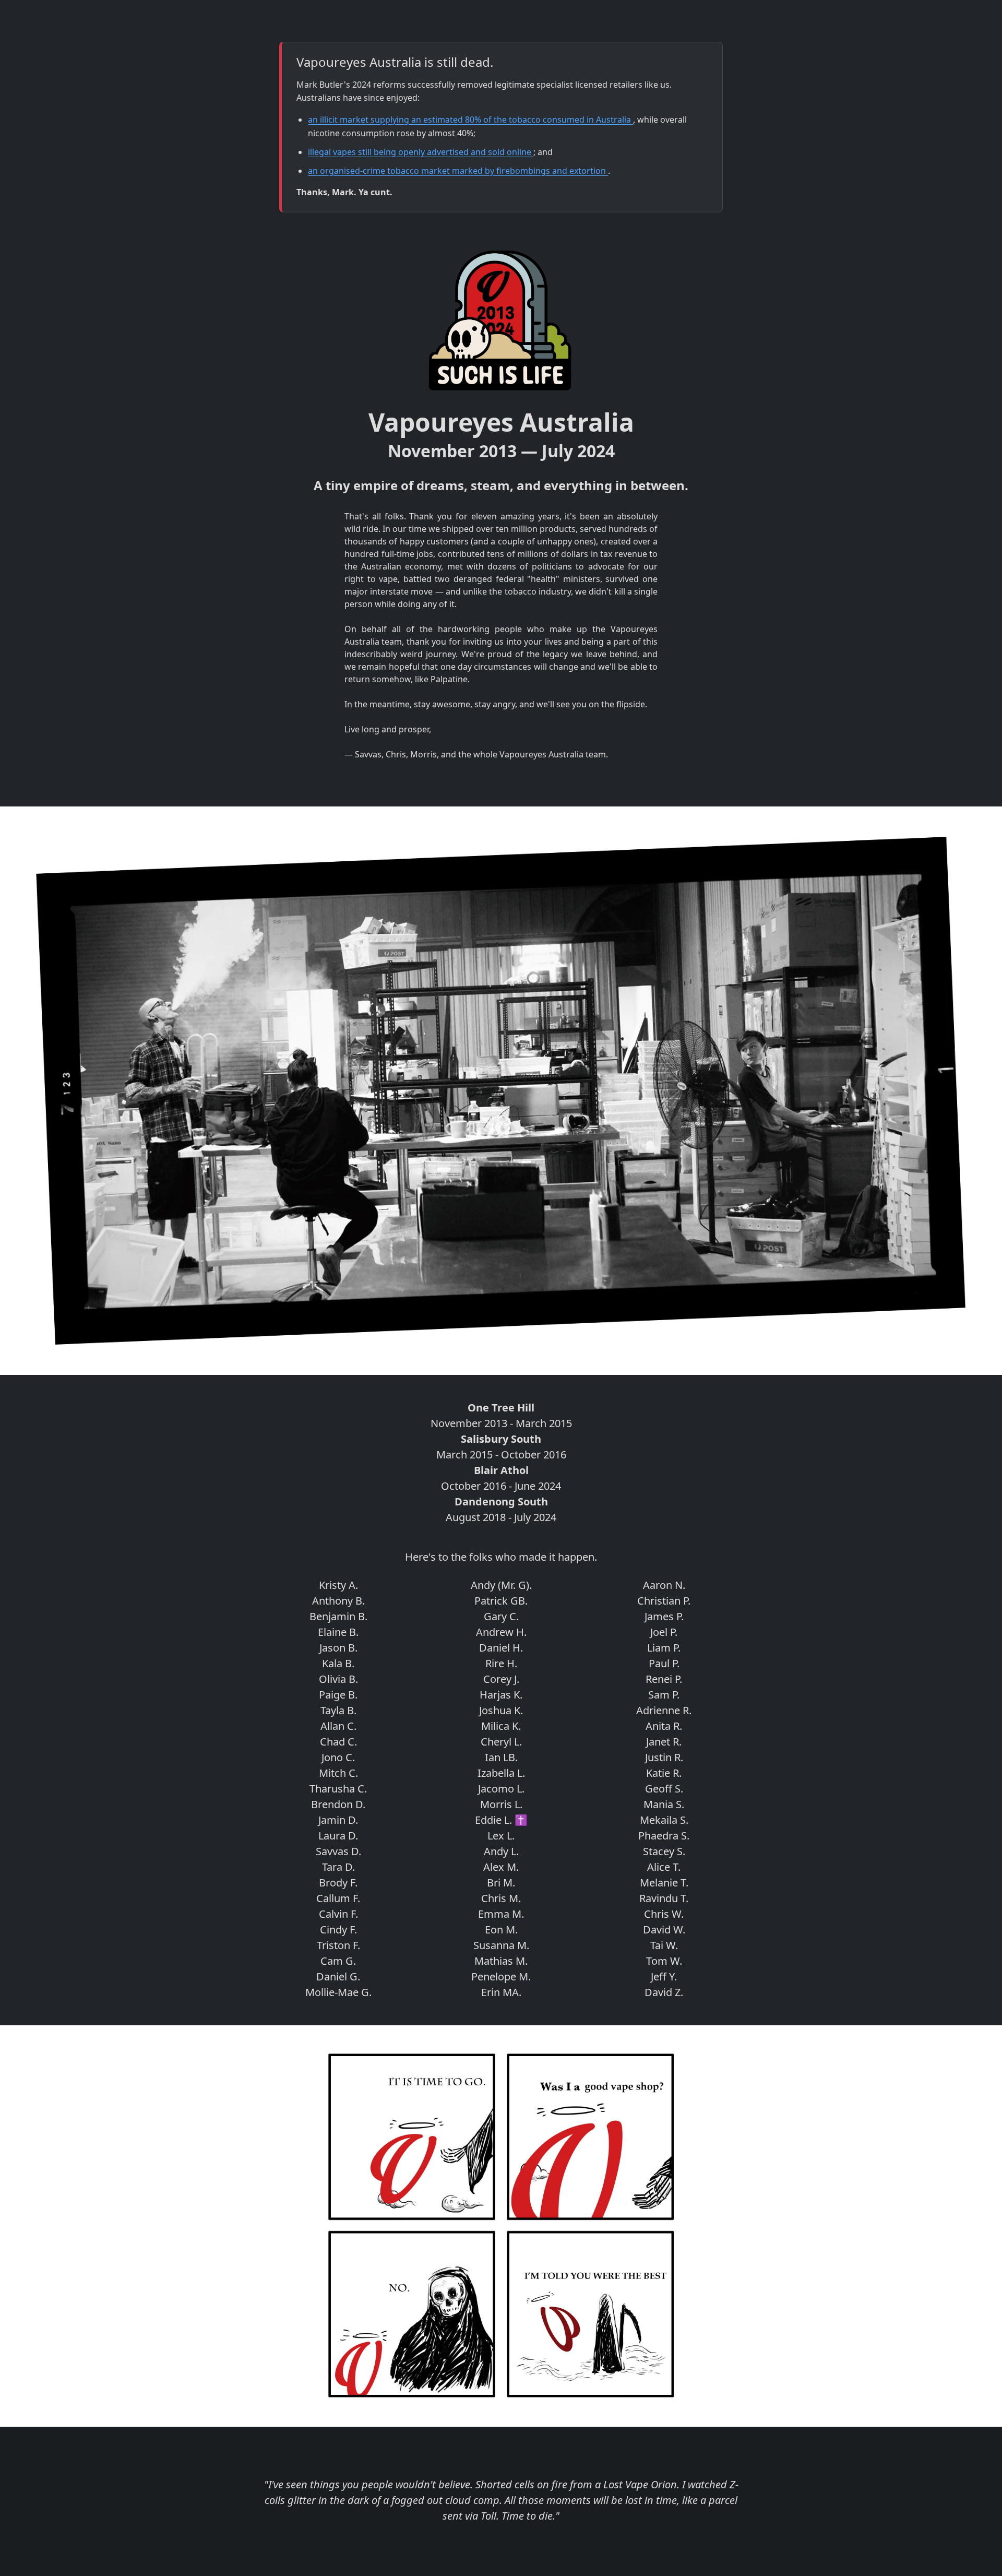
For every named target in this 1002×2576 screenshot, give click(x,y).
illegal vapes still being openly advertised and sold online (421, 152)
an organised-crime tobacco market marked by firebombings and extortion (458, 171)
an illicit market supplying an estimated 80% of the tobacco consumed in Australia (470, 120)
